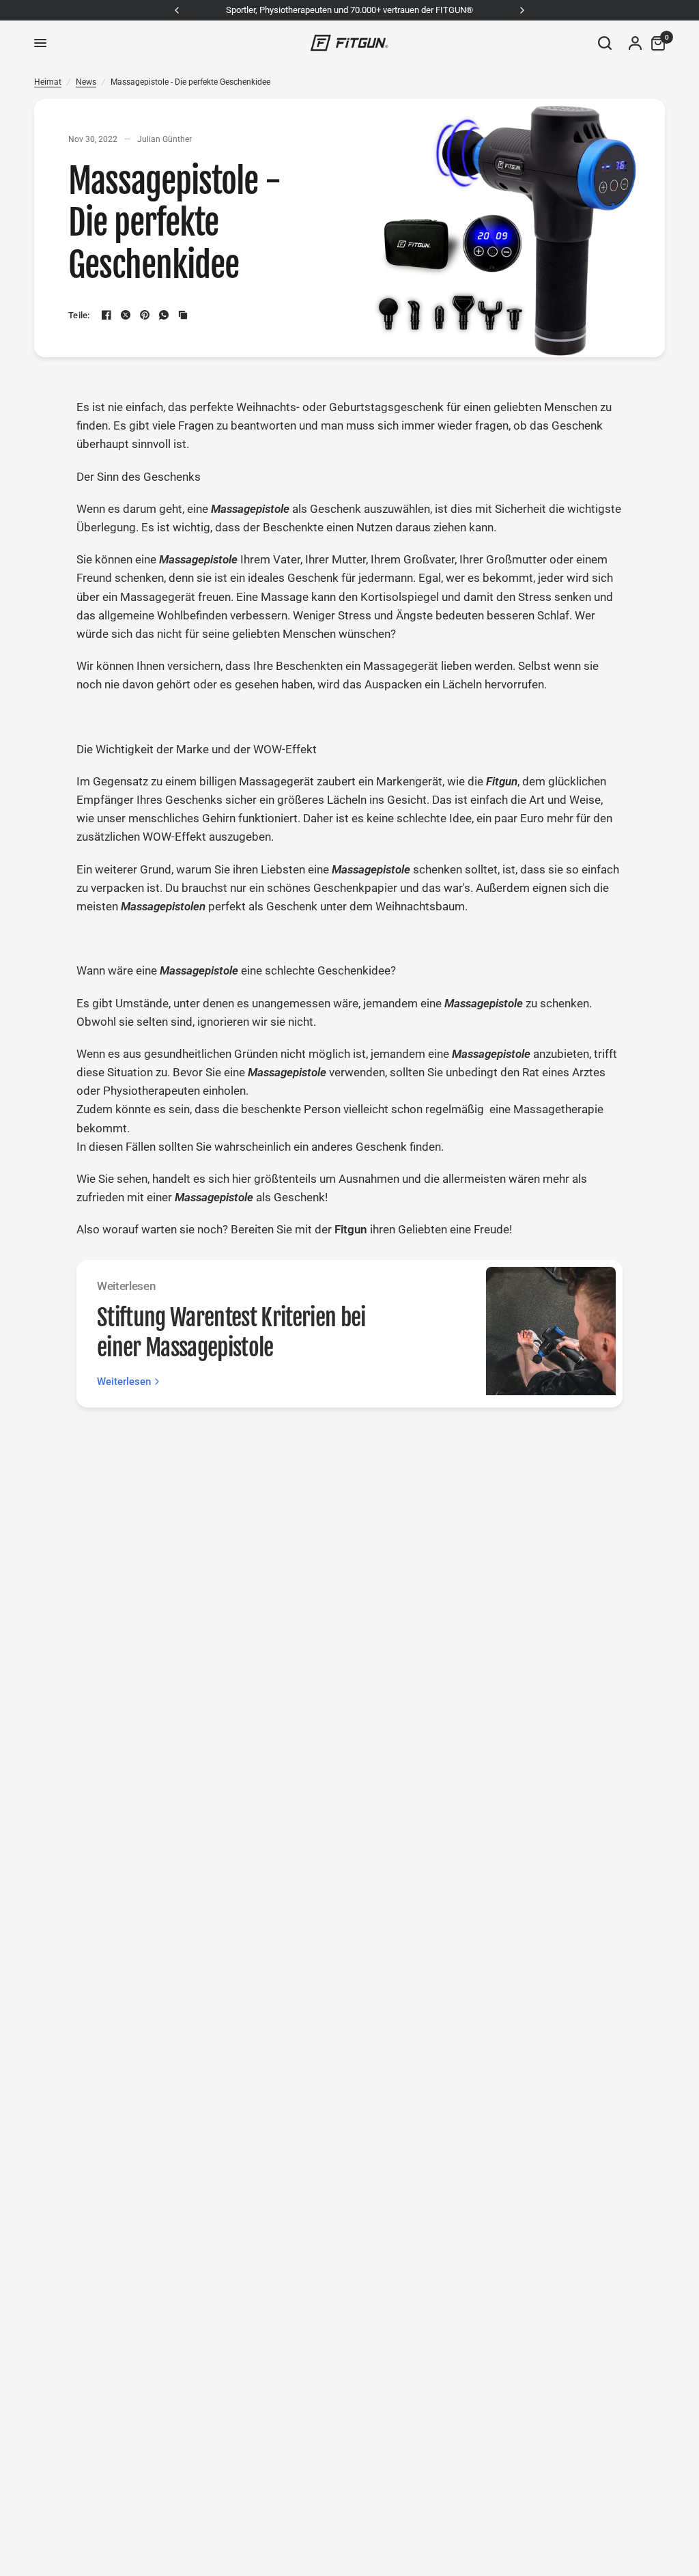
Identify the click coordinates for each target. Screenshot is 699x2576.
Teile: (79, 315)
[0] (655, 43)
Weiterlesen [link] (124, 1382)
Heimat (48, 82)
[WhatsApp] (164, 315)
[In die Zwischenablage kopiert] (183, 315)
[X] (126, 315)
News (86, 82)
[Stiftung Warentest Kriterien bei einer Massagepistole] (551, 1334)
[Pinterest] (145, 315)
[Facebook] (106, 315)
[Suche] (605, 43)
